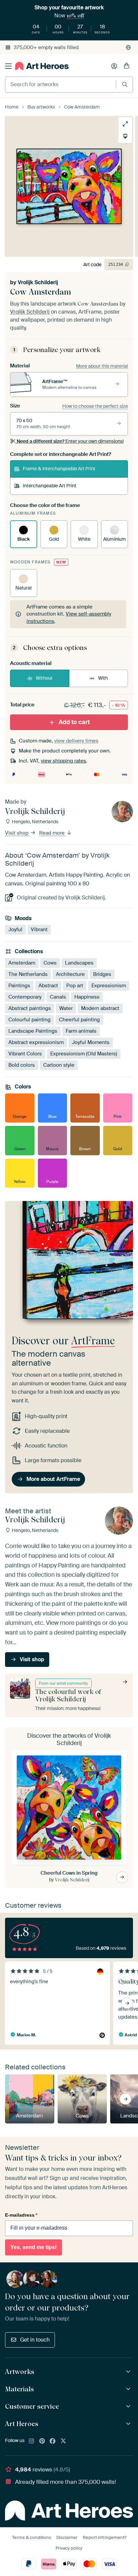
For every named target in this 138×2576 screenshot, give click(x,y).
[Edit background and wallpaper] (125, 136)
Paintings (19, 986)
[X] (63, 2441)
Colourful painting (29, 1020)
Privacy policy (69, 2548)
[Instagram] (31, 2441)
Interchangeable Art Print (50, 486)
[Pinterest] (42, 2441)
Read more (53, 833)
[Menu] (8, 66)
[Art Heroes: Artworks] (129, 2372)
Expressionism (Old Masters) (84, 1054)
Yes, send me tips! (33, 2247)
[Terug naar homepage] (42, 66)
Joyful (15, 929)
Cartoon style (59, 1065)
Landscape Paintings (33, 1031)
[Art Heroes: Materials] (129, 2389)
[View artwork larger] (125, 124)
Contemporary (25, 997)
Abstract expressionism (36, 1042)
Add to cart (74, 722)
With (103, 678)
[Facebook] (53, 2441)
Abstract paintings (30, 1008)
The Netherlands (28, 974)
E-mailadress (21, 2215)
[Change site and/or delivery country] (128, 47)
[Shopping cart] (127, 66)
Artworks (20, 2372)
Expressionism (109, 986)
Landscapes (79, 963)
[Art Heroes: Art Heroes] (129, 2424)
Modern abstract (100, 1008)
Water (66, 1008)
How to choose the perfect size (95, 406)
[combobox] (61, 84)
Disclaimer (67, 2537)
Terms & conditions (32, 2537)
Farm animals (81, 1031)
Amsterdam (22, 963)
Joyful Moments (91, 1042)
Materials (19, 2389)
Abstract (48, 986)
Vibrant (39, 929)
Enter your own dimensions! (70, 441)
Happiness (87, 997)
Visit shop (17, 833)
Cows (50, 963)
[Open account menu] (114, 66)
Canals (58, 997)
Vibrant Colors (25, 1054)
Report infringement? (105, 2537)
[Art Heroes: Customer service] (129, 2407)
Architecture (70, 974)
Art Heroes (22, 2424)
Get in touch (35, 2340)
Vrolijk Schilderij (38, 282)
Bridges (102, 974)
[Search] (125, 84)
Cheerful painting (79, 1020)
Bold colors (22, 1065)
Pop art (75, 986)
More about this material (102, 366)
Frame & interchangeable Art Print (59, 469)
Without (44, 678)
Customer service (32, 2406)
